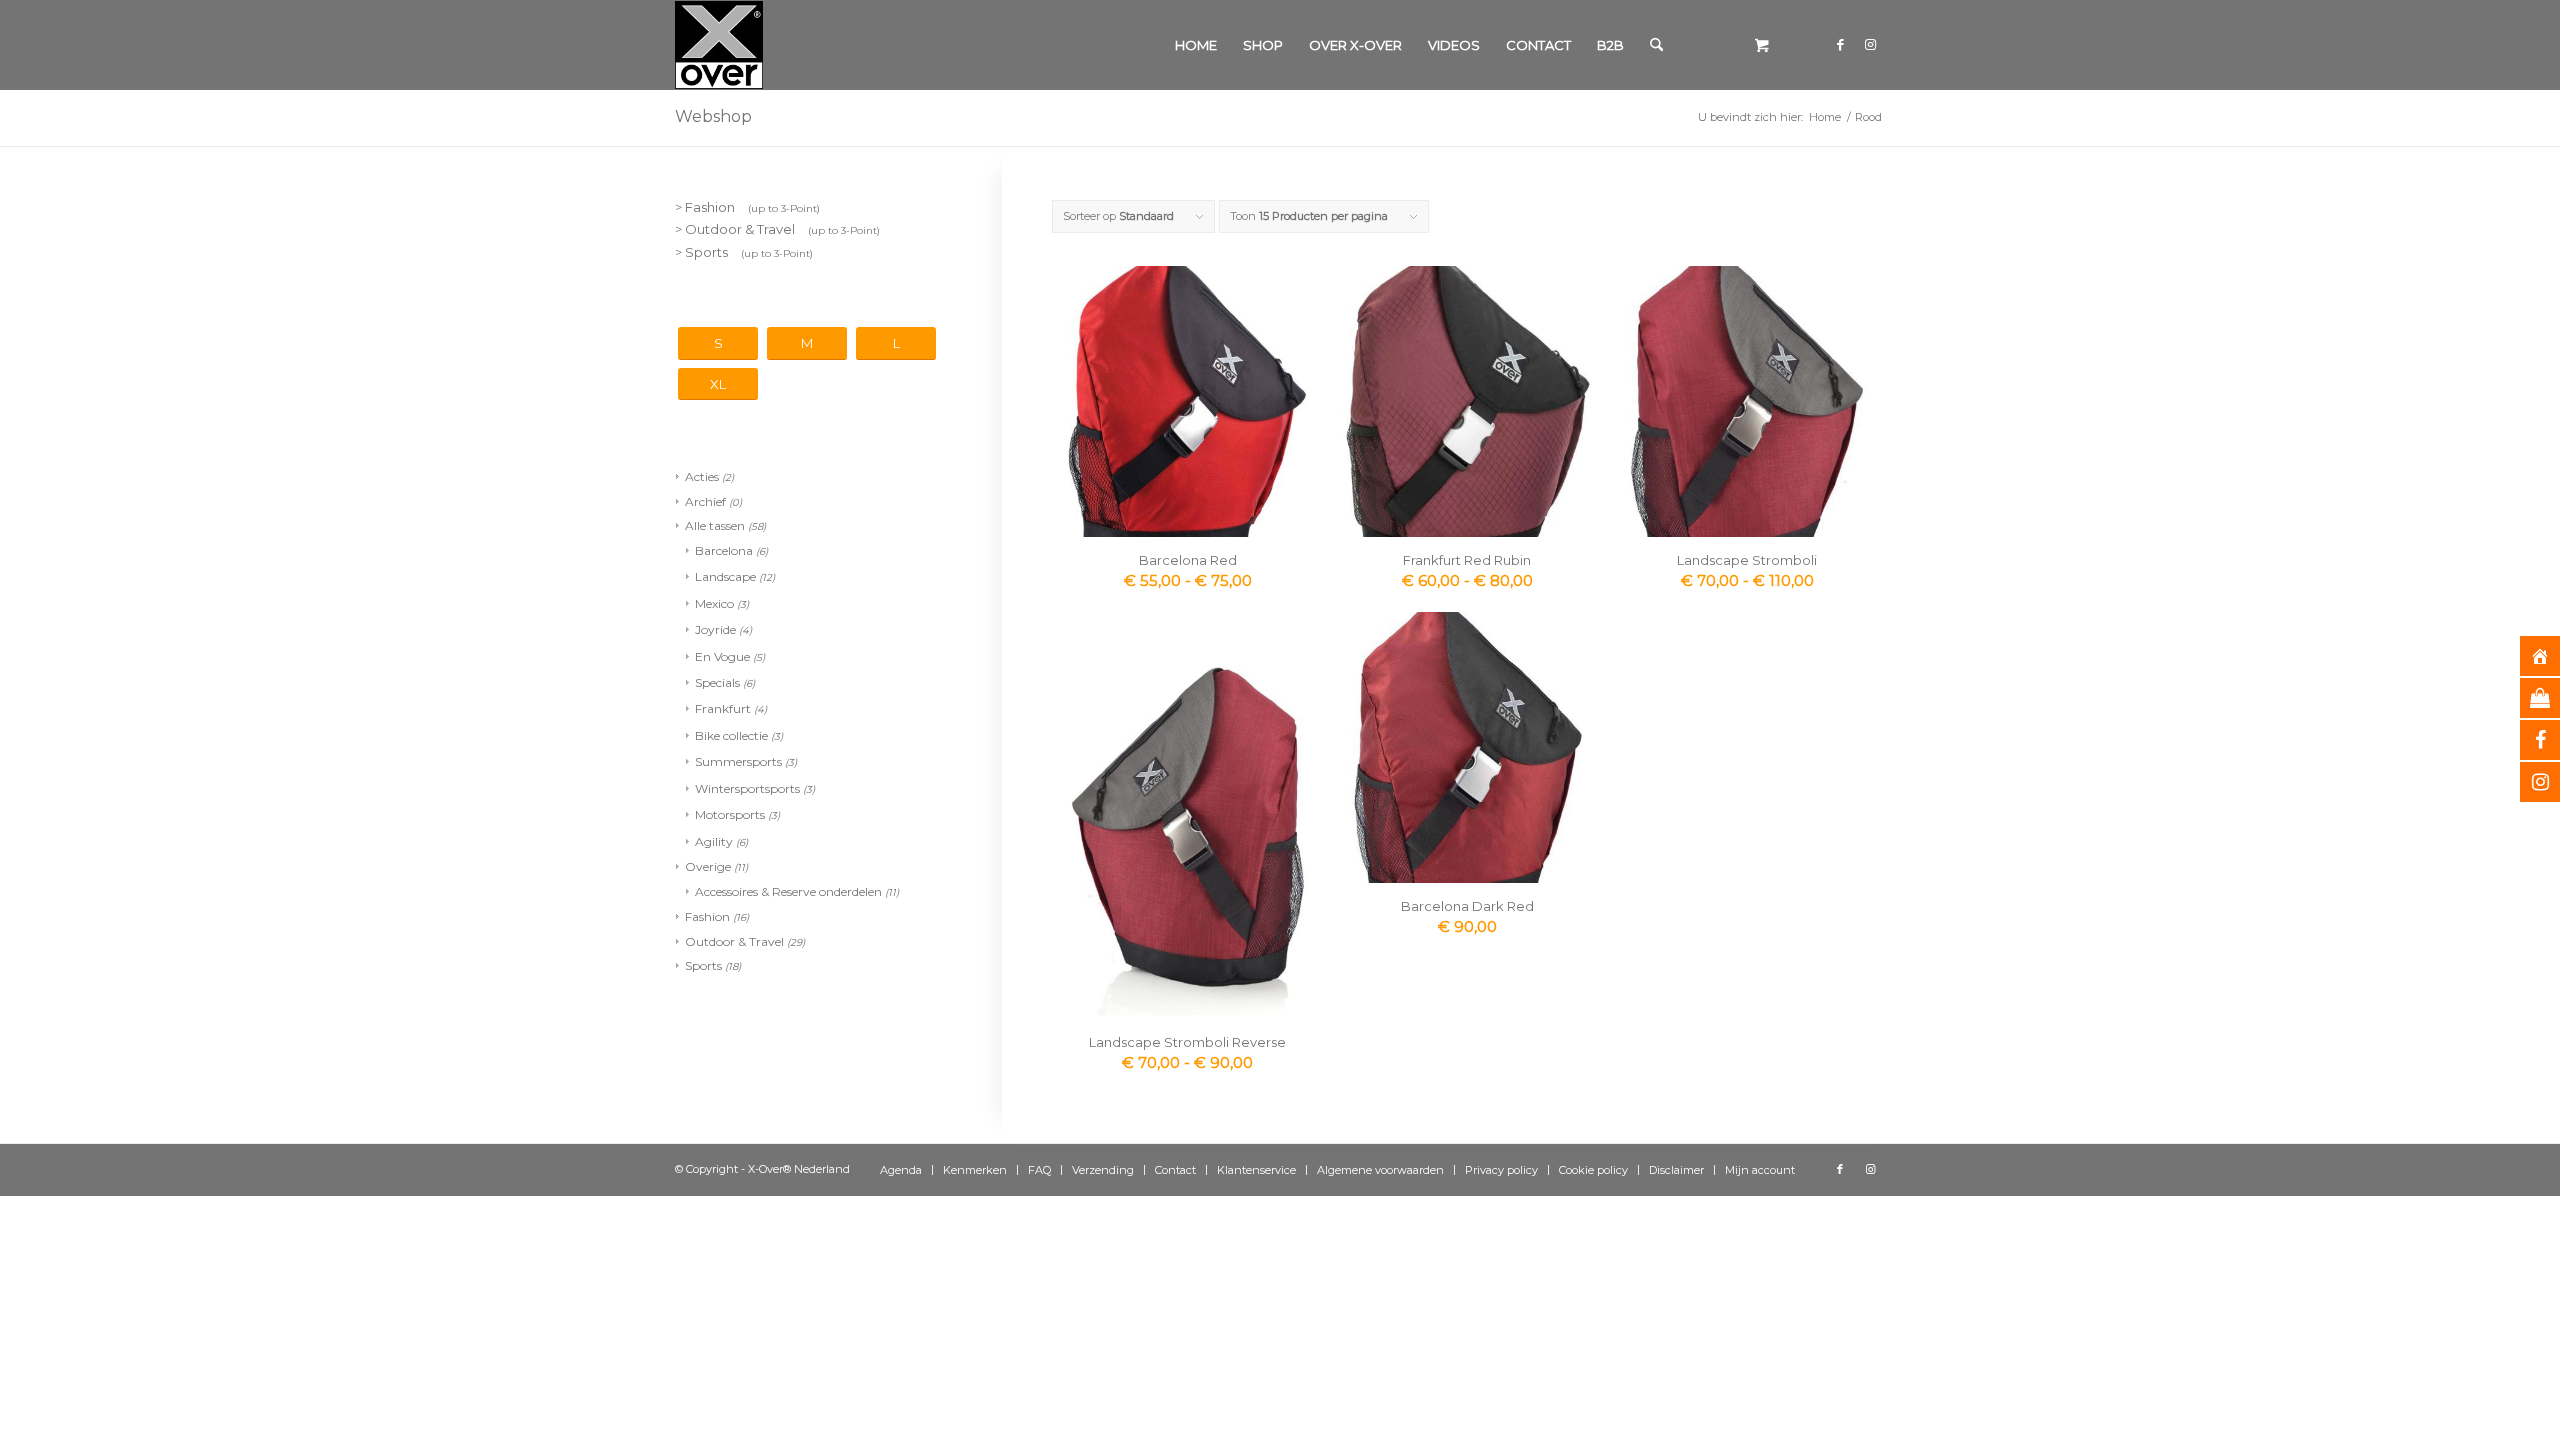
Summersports (738, 761)
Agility (714, 841)
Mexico (714, 603)
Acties (702, 476)
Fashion (707, 916)
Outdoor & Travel (734, 941)
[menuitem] (1196, 45)
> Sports (744, 252)
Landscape (725, 576)
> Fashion (747, 207)
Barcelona (724, 550)
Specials (717, 682)
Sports (703, 965)
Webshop (713, 116)
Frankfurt (723, 708)
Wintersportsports (747, 788)
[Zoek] (1656, 45)
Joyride (715, 629)
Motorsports (730, 814)
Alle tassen (715, 525)
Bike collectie (731, 735)
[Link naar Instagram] (1870, 44)
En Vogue (722, 656)
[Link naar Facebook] (1840, 44)
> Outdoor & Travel (777, 229)
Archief (705, 501)
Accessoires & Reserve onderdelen (788, 891)
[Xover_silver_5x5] (719, 45)
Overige (708, 866)
